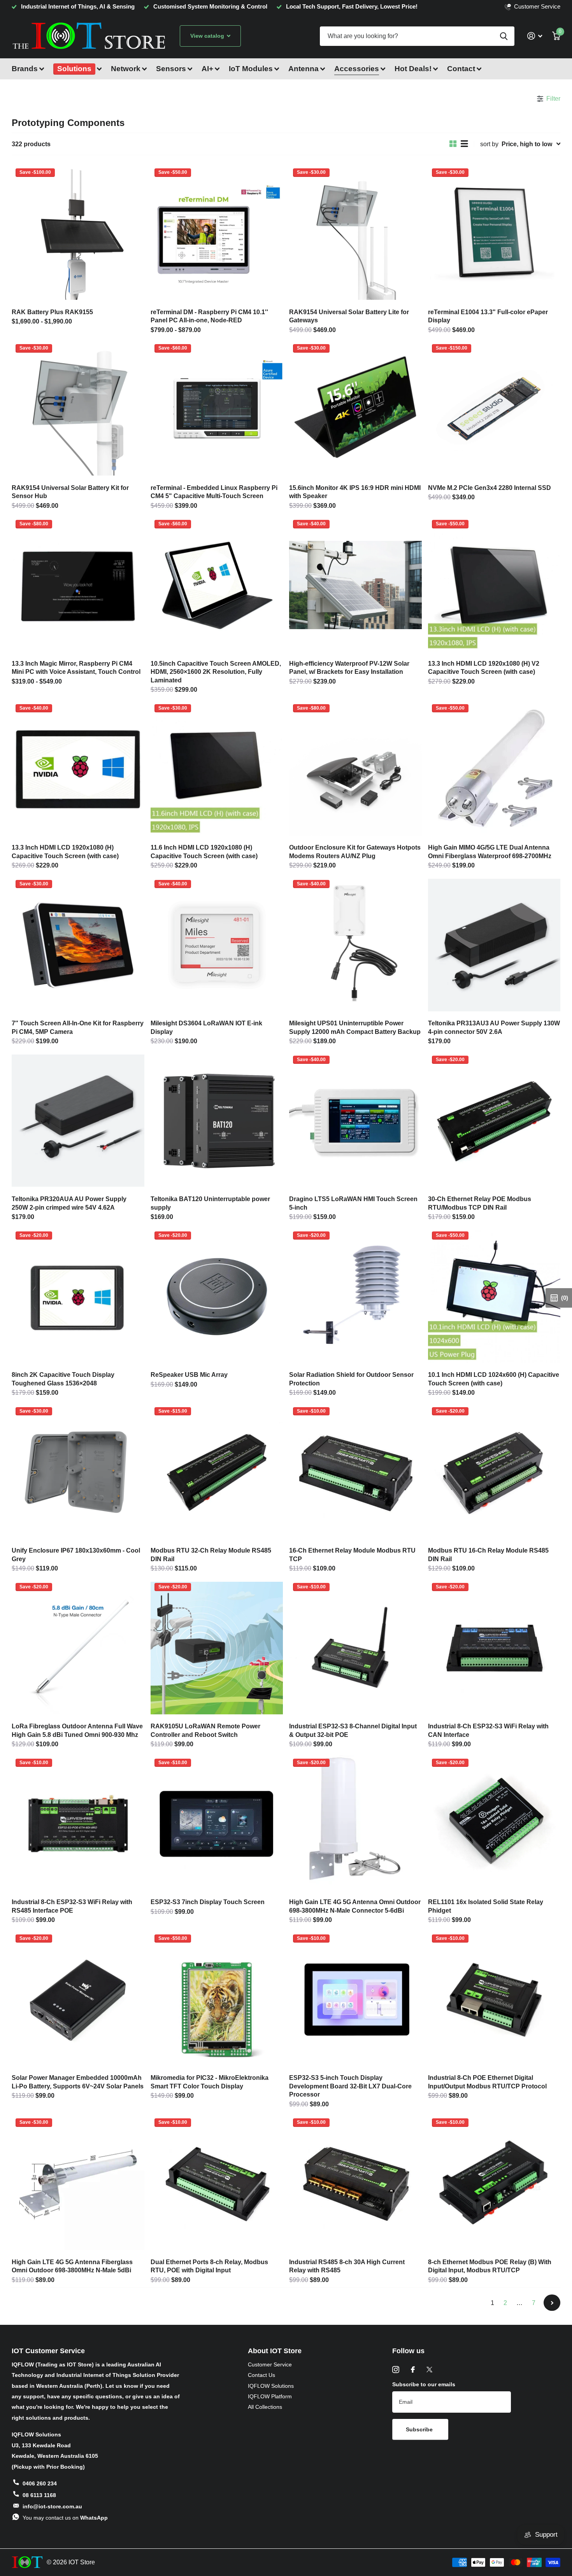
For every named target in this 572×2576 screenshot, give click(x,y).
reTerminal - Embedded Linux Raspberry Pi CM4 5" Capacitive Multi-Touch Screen (214, 492)
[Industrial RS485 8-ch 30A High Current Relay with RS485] (355, 2184)
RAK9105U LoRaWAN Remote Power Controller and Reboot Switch (205, 1730)
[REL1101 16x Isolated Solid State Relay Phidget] (494, 1824)
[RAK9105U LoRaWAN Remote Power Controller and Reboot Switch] (217, 1648)
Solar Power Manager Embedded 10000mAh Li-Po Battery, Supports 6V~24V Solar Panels (78, 2082)
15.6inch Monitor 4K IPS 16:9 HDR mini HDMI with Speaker (355, 492)
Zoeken (504, 36)
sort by (489, 144)
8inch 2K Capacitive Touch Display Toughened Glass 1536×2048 (63, 1379)
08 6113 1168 (39, 2495)
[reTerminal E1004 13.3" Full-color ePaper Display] (494, 234)
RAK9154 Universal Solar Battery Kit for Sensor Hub (70, 492)
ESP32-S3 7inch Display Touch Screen (208, 1902)
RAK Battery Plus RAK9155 (52, 312)
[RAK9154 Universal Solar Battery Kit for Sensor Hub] (78, 409)
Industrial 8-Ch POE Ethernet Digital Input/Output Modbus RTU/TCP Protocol (487, 2082)
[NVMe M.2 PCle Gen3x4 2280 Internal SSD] (494, 409)
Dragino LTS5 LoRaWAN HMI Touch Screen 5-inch (353, 1203)
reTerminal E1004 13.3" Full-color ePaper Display (488, 316)
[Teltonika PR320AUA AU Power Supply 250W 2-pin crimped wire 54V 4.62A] (78, 1121)
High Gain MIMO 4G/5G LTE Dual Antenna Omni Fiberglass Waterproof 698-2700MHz (490, 852)
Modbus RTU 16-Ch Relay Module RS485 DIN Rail (488, 1555)
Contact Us (261, 2375)
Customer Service (270, 2364)
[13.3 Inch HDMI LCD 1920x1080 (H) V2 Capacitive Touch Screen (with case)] (494, 585)
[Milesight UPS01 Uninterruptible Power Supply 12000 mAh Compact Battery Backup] (355, 945)
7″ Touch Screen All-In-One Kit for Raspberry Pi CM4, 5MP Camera (78, 1027)
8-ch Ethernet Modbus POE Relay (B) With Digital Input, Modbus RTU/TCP (490, 2266)
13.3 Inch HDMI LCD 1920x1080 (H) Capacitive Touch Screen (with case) (65, 852)
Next (552, 2303)
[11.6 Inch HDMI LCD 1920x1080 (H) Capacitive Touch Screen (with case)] (217, 769)
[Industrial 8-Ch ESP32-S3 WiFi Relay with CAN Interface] (494, 1648)
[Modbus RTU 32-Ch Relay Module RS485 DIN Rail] (217, 1472)
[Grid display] (453, 144)
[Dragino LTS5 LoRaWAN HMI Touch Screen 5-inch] (355, 1121)
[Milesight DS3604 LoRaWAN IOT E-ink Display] (217, 945)
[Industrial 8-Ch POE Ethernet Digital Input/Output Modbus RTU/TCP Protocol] (494, 2000)
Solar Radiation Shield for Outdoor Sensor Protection (351, 1379)
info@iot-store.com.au (52, 2506)
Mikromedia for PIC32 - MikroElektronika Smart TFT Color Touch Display (210, 2082)
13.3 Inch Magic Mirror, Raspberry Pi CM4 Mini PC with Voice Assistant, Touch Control (76, 668)
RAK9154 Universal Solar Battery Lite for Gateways (349, 316)
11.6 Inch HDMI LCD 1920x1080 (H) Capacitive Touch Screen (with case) (204, 852)
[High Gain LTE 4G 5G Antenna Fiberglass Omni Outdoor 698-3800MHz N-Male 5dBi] (78, 2184)
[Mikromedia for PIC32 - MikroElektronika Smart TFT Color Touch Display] (217, 2000)
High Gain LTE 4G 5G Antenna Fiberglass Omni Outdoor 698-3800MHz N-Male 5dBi (72, 2266)
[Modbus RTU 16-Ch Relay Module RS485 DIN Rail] (494, 1472)
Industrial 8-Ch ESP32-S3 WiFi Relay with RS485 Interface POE (72, 1906)
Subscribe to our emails (424, 2384)
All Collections (265, 2407)
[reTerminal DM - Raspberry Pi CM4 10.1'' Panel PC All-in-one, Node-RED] (217, 234)
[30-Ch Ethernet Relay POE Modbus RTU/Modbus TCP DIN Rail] (494, 1121)
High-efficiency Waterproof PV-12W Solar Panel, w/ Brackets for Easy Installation (349, 668)
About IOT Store (275, 2351)
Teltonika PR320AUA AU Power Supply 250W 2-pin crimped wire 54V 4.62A (69, 1203)
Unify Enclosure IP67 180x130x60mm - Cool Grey (76, 1555)
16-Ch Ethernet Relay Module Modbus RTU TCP (352, 1555)
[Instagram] (396, 2370)
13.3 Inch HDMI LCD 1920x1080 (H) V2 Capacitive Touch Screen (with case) (484, 668)
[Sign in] (535, 36)
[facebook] (413, 2370)
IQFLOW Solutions (271, 2386)
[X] (429, 2370)
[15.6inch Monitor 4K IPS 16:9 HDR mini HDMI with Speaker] (355, 409)
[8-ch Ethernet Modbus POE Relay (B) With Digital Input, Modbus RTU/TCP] (494, 2184)
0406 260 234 (40, 2483)
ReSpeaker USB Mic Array (189, 1375)
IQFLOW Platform (270, 2396)
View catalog (208, 36)
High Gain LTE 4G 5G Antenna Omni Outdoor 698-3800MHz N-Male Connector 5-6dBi (355, 1906)
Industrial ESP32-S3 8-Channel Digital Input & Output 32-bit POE (353, 1730)
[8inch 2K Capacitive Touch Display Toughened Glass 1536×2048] (78, 1297)
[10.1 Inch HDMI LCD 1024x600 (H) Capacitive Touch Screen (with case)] (494, 1297)
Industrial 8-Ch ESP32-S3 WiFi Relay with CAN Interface (488, 1730)
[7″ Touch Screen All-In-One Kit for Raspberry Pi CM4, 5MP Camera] (78, 945)
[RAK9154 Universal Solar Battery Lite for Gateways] (355, 234)
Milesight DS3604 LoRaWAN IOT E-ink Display (206, 1027)
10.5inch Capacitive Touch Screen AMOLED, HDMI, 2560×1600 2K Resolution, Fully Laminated (216, 672)
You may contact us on (65, 2518)
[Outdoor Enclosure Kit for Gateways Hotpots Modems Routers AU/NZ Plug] (355, 769)
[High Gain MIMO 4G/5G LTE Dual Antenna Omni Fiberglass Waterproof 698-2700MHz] (494, 769)
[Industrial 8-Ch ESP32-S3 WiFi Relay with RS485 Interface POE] (78, 1824)
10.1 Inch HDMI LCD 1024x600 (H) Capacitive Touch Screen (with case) (494, 1379)
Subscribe (420, 2429)
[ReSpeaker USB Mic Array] (217, 1297)
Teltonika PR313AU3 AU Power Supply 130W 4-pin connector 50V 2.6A (494, 1027)
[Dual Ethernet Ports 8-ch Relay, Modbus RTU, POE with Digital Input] (217, 2184)
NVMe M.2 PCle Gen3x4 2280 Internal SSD (490, 488)
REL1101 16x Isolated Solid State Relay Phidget (486, 1906)
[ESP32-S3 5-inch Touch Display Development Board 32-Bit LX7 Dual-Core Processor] (355, 2000)
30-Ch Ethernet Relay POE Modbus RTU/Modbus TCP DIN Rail (480, 1203)
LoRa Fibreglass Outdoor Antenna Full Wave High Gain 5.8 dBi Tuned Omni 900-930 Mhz (77, 1730)
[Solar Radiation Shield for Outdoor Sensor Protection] (355, 1297)
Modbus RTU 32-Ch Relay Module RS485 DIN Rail (211, 1555)
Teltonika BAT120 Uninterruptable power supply (210, 1203)
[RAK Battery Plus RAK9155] (78, 234)
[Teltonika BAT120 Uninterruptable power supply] (217, 1121)
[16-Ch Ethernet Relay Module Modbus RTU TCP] (355, 1472)
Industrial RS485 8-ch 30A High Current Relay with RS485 (347, 2266)
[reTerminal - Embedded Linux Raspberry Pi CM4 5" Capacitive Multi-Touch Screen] (217, 409)
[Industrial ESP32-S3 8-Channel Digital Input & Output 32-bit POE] (355, 1648)
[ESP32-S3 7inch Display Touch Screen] (217, 1824)
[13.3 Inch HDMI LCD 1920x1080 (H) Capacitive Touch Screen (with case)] (78, 769)
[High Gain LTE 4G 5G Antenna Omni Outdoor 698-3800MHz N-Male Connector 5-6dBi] (355, 1824)
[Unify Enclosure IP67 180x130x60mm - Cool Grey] (78, 1472)
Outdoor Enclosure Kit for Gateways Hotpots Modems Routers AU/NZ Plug (355, 852)
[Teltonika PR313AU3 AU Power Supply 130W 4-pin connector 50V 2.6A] (494, 945)
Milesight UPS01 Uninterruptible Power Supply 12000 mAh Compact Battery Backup (355, 1027)
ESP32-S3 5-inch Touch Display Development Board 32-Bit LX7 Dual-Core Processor (350, 2086)
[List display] (464, 144)
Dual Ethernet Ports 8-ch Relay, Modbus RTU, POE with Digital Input (209, 2266)
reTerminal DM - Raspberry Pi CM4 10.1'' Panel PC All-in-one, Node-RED (209, 316)
